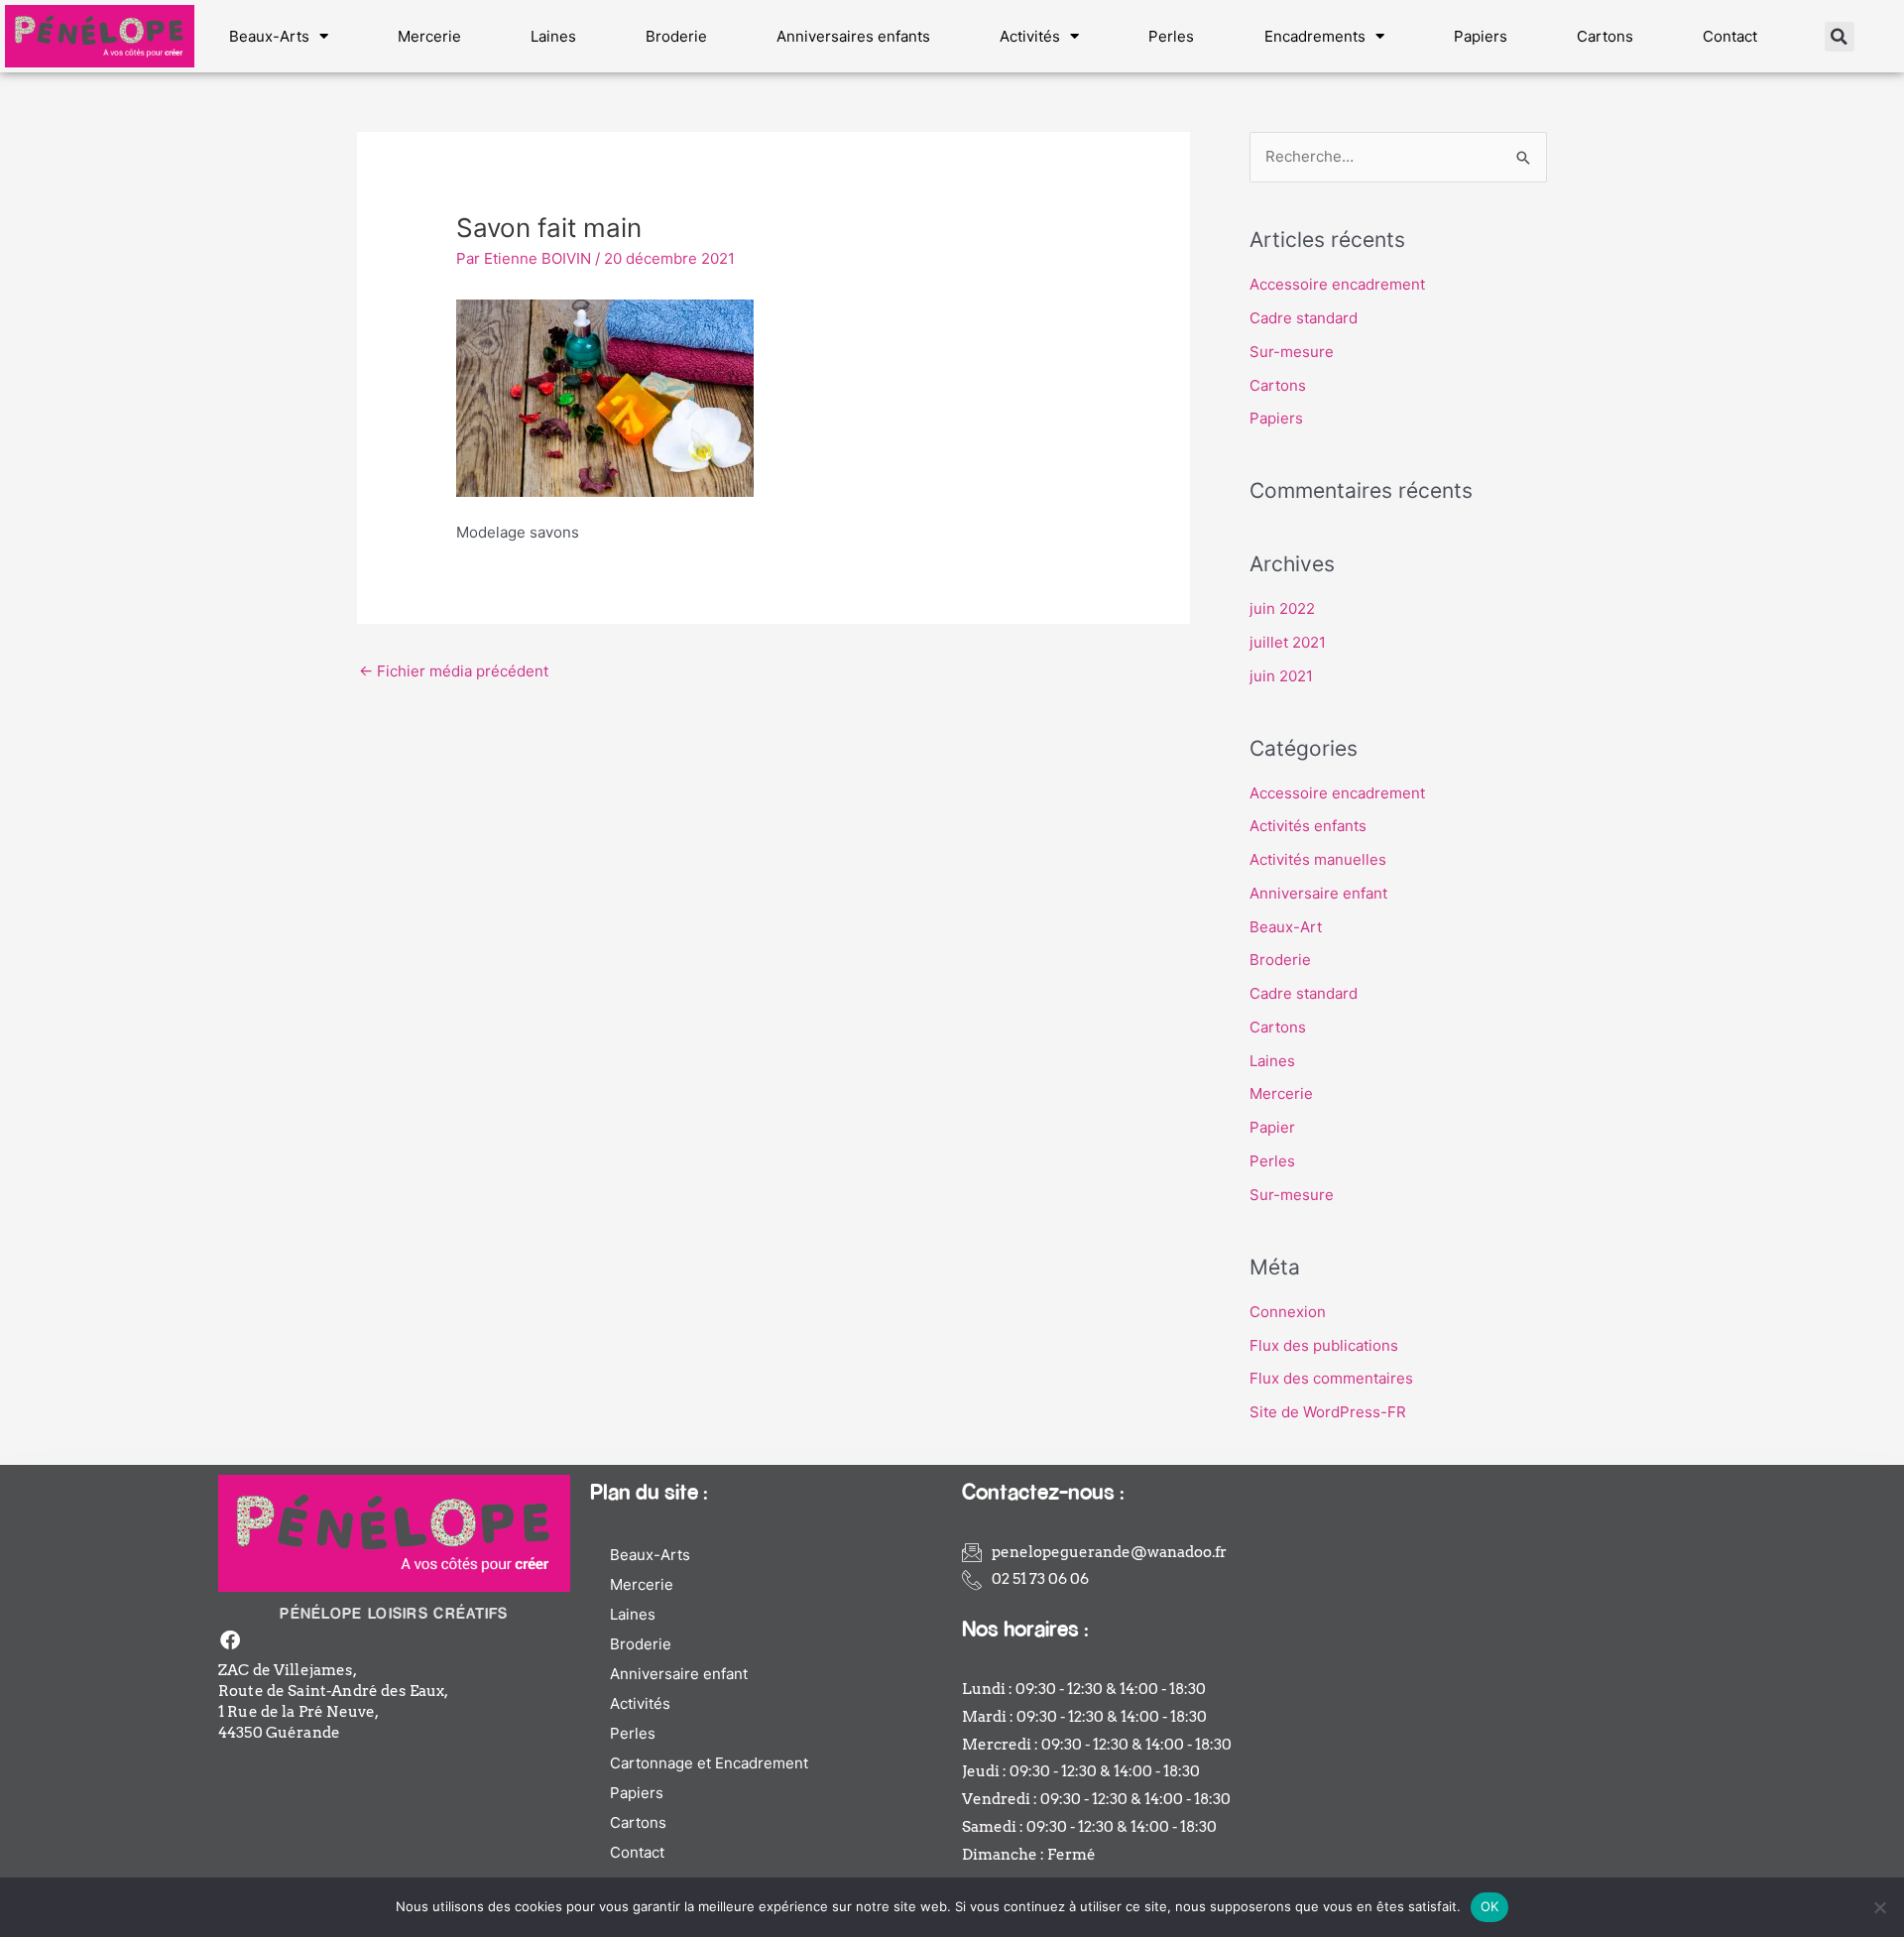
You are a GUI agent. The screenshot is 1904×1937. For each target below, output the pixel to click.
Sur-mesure (1292, 352)
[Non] (1879, 1907)
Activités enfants (1308, 826)
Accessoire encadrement (1337, 284)
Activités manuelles (1318, 859)
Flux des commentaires (1331, 1378)
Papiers (1481, 36)
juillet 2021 (1288, 642)
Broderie (676, 36)
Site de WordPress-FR (1328, 1412)
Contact (1730, 36)
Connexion (1288, 1312)
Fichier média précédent (454, 671)
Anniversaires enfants (853, 36)
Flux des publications (1324, 1345)
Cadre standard (1304, 318)
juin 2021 (1281, 676)
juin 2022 (1282, 608)
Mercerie (429, 36)
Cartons (1605, 36)
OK (1490, 1906)
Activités (1030, 36)
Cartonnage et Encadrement (709, 1763)
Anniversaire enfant (1318, 893)
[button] (1840, 37)
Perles (1171, 36)
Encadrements (1315, 36)
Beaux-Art (1286, 927)
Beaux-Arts (269, 36)
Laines (553, 36)
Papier (1272, 1127)
